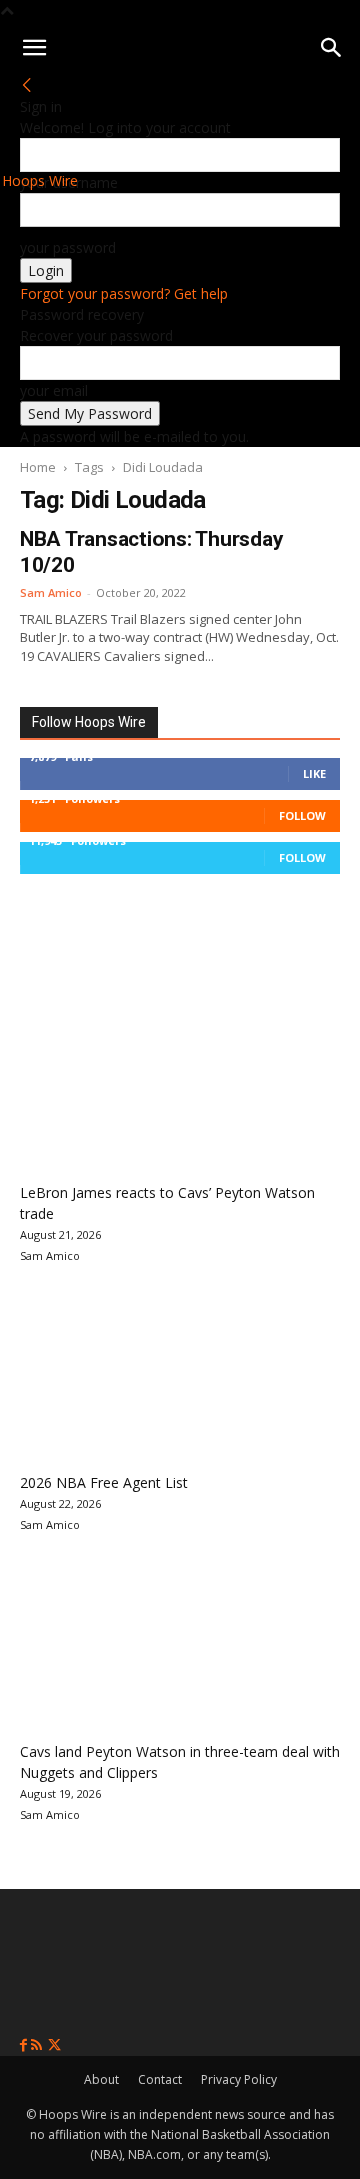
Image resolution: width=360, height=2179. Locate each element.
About (101, 2079)
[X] (54, 2045)
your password (68, 247)
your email (54, 390)
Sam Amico (51, 592)
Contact (160, 2079)
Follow (302, 815)
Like (314, 773)
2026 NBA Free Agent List (104, 1482)
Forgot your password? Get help (124, 293)
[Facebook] (25, 2045)
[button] (34, 48)
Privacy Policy (239, 2079)
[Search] (332, 48)
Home (38, 467)
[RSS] (38, 2045)
